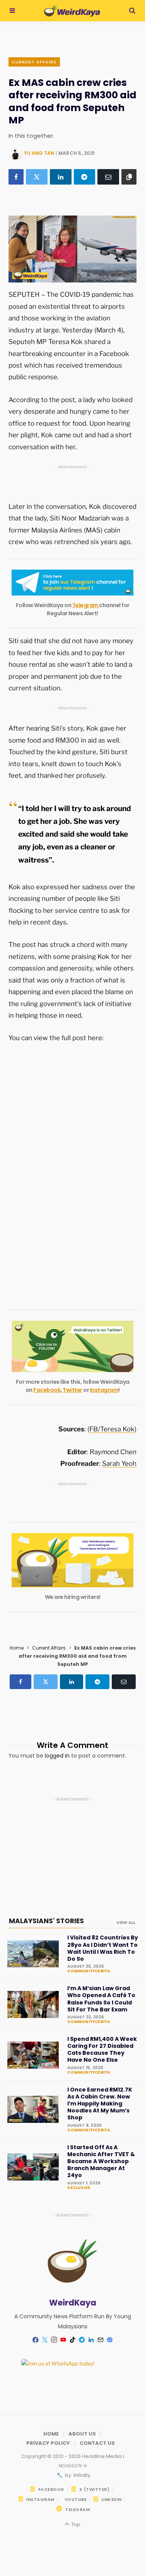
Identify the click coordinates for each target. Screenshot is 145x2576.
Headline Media (102, 2456)
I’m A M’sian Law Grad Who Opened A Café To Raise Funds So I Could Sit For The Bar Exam (101, 1999)
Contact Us (97, 2443)
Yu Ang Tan (39, 153)
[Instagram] (54, 2340)
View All (126, 1922)
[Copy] (129, 177)
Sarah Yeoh (119, 1463)
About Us (82, 2434)
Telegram (86, 605)
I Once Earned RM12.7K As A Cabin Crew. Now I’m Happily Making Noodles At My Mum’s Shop (100, 2104)
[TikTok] (73, 2340)
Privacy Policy (48, 2443)
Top (75, 2524)
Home (17, 1648)
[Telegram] (85, 177)
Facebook (47, 1390)
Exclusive (79, 2188)
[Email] (108, 177)
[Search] (132, 11)
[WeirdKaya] (72, 11)
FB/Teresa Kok (112, 1429)
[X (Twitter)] (37, 177)
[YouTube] (63, 2340)
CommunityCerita (89, 1971)
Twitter (72, 1390)
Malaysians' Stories (46, 1921)
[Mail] (101, 2340)
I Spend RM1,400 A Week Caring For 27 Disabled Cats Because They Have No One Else (102, 2050)
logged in (57, 1756)
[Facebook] (16, 177)
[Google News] (110, 2340)
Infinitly (81, 2475)
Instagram (104, 1390)
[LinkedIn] (61, 177)
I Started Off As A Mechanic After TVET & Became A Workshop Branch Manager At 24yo (101, 2161)
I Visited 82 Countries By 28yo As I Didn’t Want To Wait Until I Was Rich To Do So (103, 1948)
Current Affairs (34, 62)
